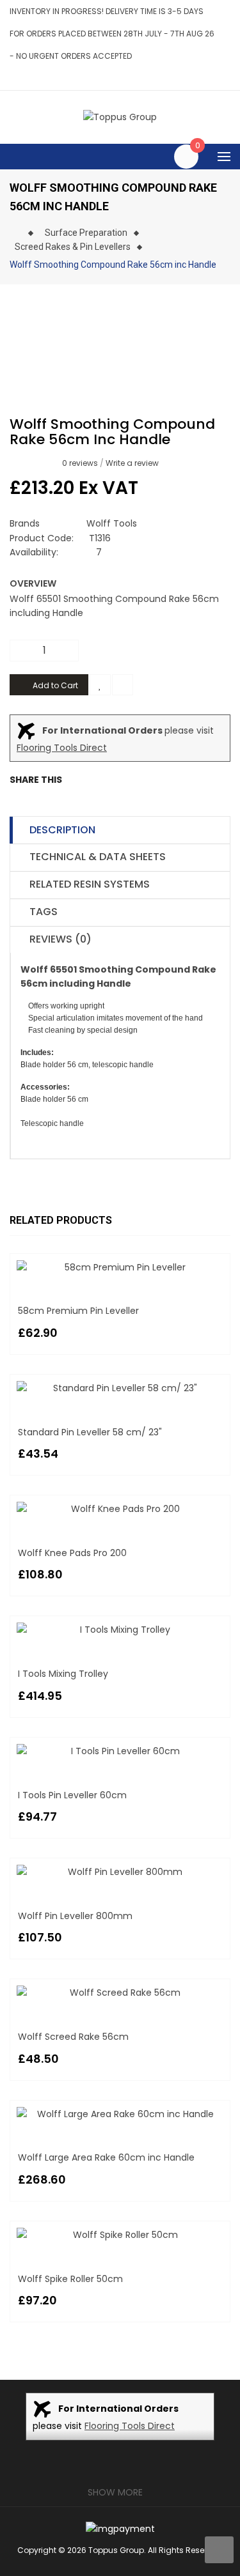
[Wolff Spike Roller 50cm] (120, 2235)
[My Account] (227, 78)
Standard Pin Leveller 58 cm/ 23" (90, 1432)
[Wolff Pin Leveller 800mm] (120, 1872)
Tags (44, 912)
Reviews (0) (60, 939)
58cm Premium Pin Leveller (78, 1311)
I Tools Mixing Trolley (63, 1674)
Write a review (132, 463)
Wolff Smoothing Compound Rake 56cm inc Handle (113, 265)
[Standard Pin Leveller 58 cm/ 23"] (120, 1388)
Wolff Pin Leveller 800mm (75, 1916)
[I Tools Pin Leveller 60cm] (120, 1751)
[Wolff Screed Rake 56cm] (120, 1993)
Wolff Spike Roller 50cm (70, 2279)
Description (62, 830)
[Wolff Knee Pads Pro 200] (120, 1509)
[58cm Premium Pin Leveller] (120, 1267)
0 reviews (80, 463)
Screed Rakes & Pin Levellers (73, 247)
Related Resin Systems (90, 884)
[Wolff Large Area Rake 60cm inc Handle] (120, 2114)
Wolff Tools (112, 523)
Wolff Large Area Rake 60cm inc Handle (106, 2157)
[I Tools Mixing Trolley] (120, 1630)
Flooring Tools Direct (62, 748)
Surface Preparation (86, 233)
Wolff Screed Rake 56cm (73, 2037)
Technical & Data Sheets (98, 857)
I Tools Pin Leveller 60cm (72, 1795)
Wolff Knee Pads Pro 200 (72, 1553)
